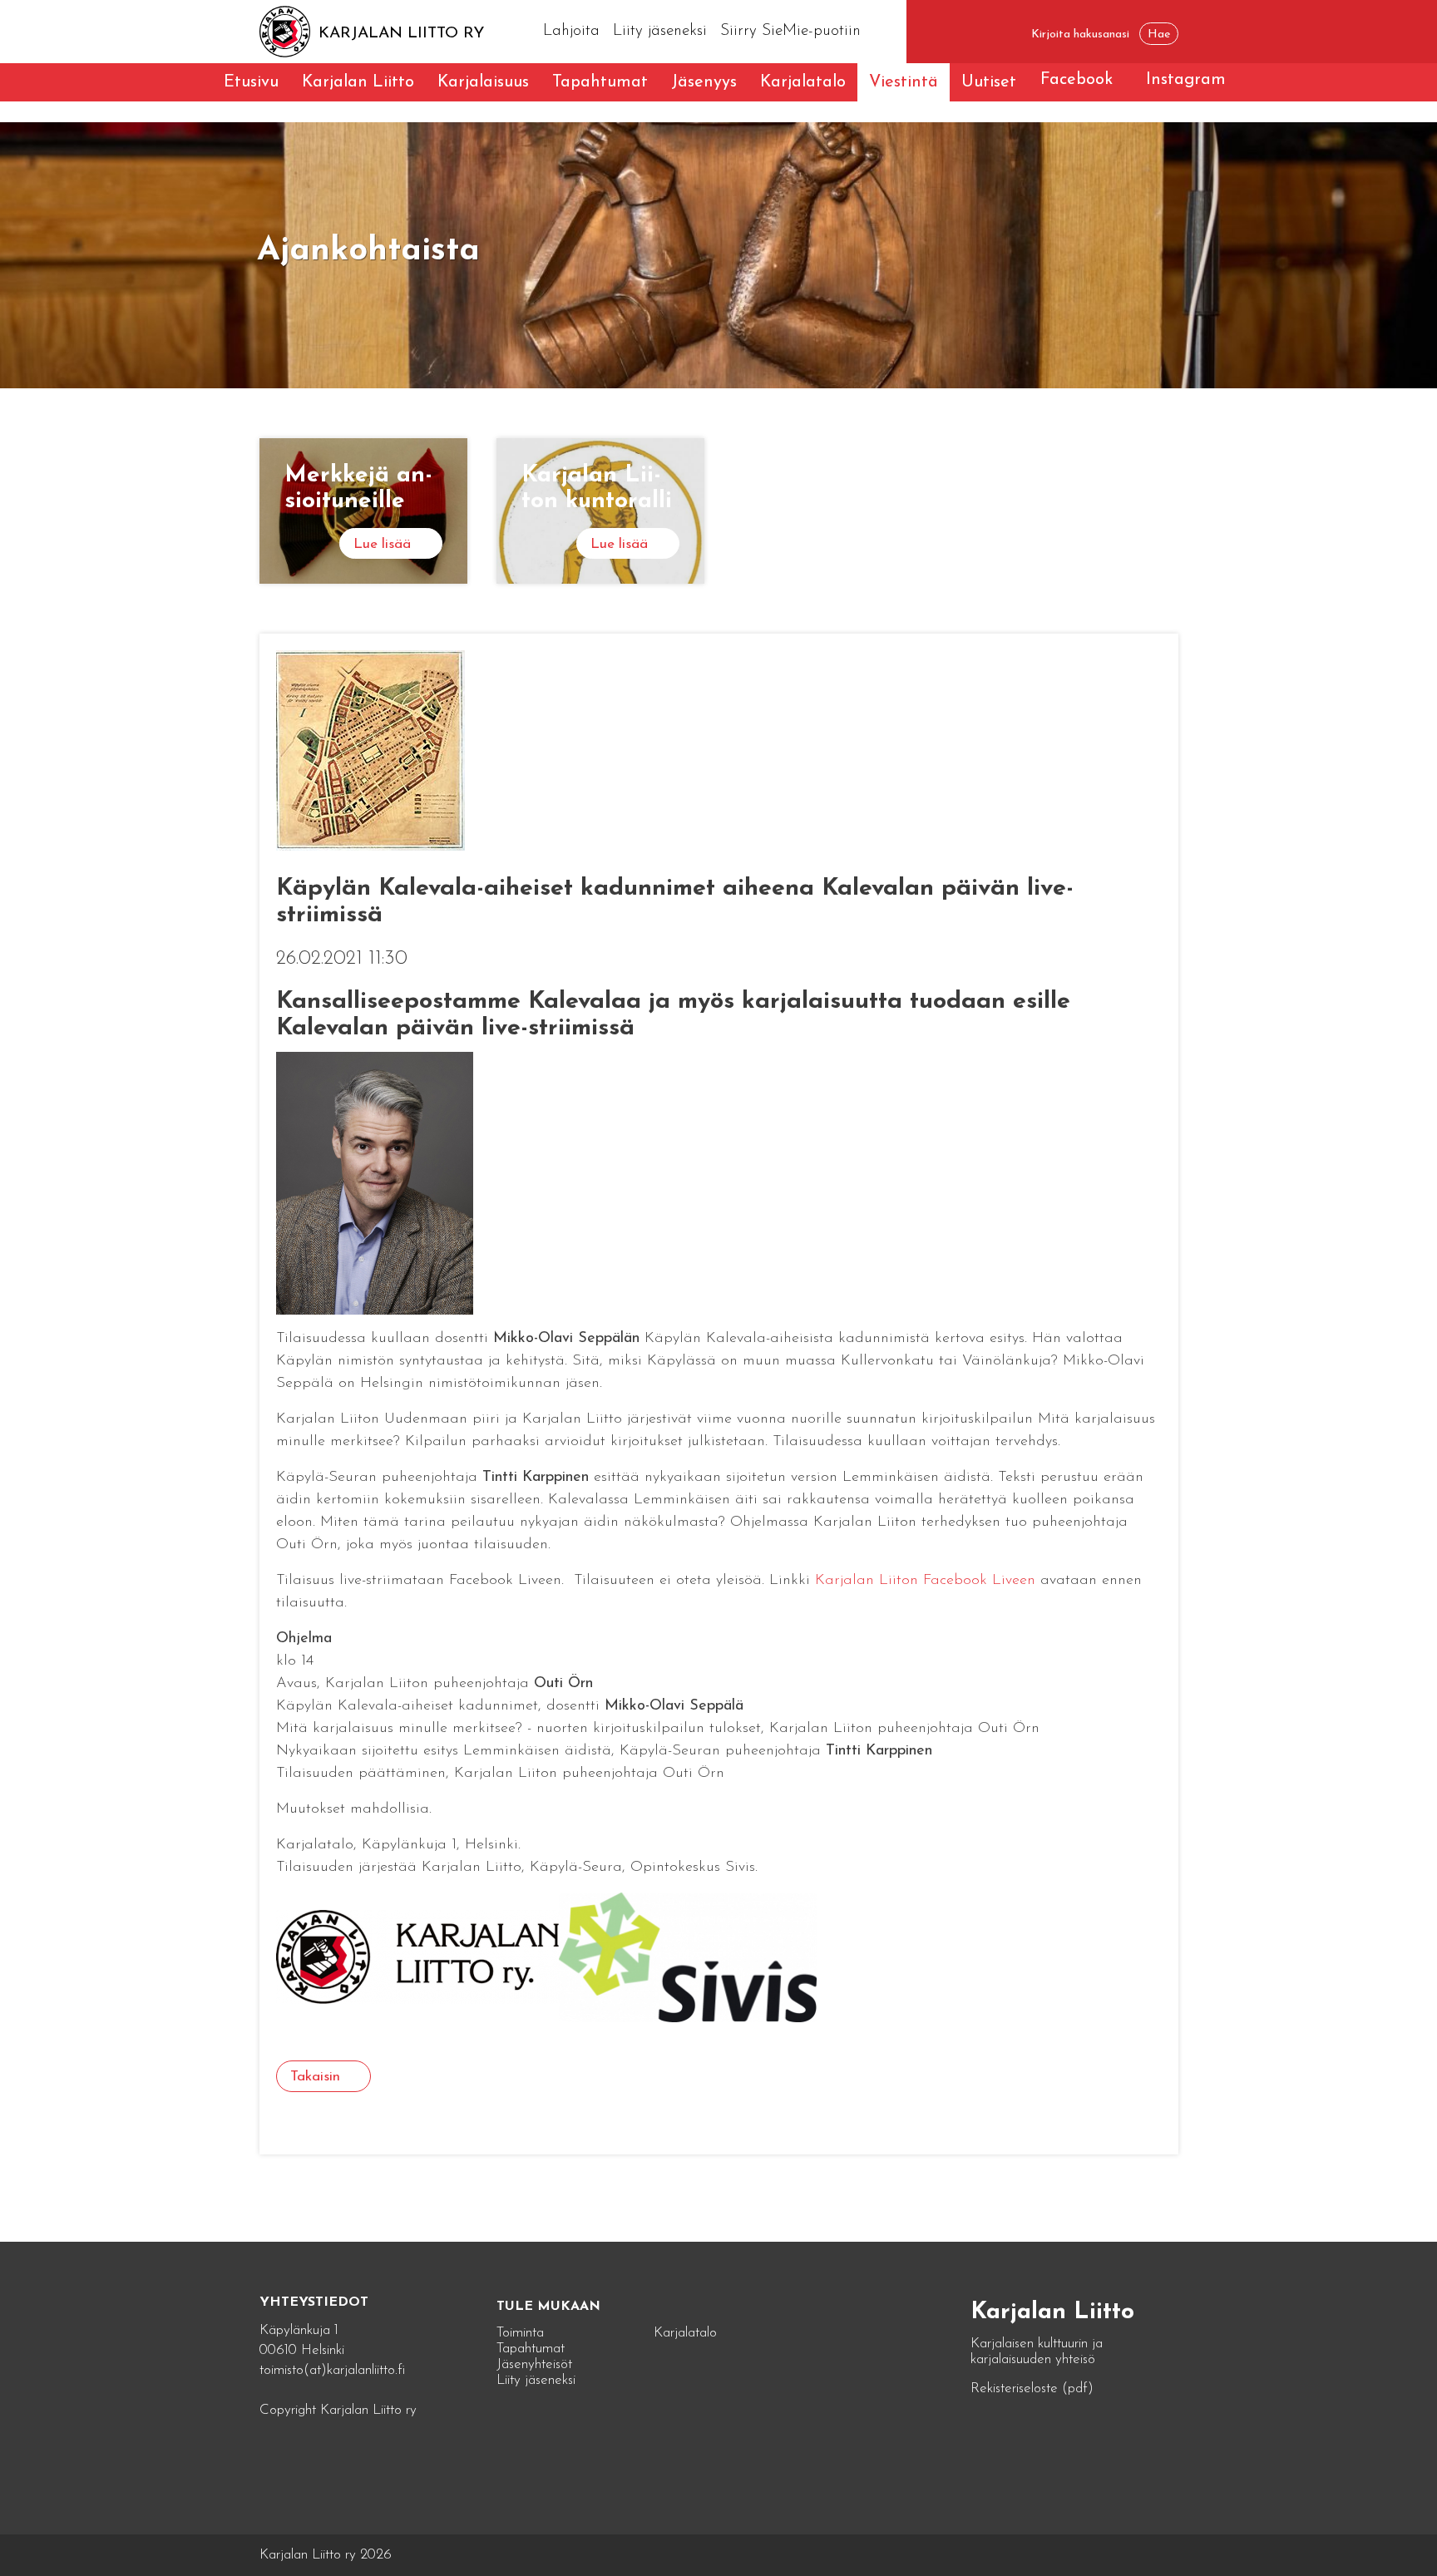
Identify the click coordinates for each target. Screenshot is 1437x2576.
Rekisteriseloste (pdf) (1032, 2388)
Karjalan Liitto (358, 82)
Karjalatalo (803, 82)
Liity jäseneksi (660, 31)
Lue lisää (382, 544)
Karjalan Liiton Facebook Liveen (925, 1581)
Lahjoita (571, 31)
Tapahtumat (600, 82)
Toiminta (520, 2333)
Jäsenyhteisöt (534, 2364)
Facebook (1077, 80)
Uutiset (989, 82)
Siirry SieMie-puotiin (790, 31)
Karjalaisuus (483, 82)
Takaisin (315, 2077)
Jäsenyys (704, 82)
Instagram (1186, 80)
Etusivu (251, 82)
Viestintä (904, 82)
